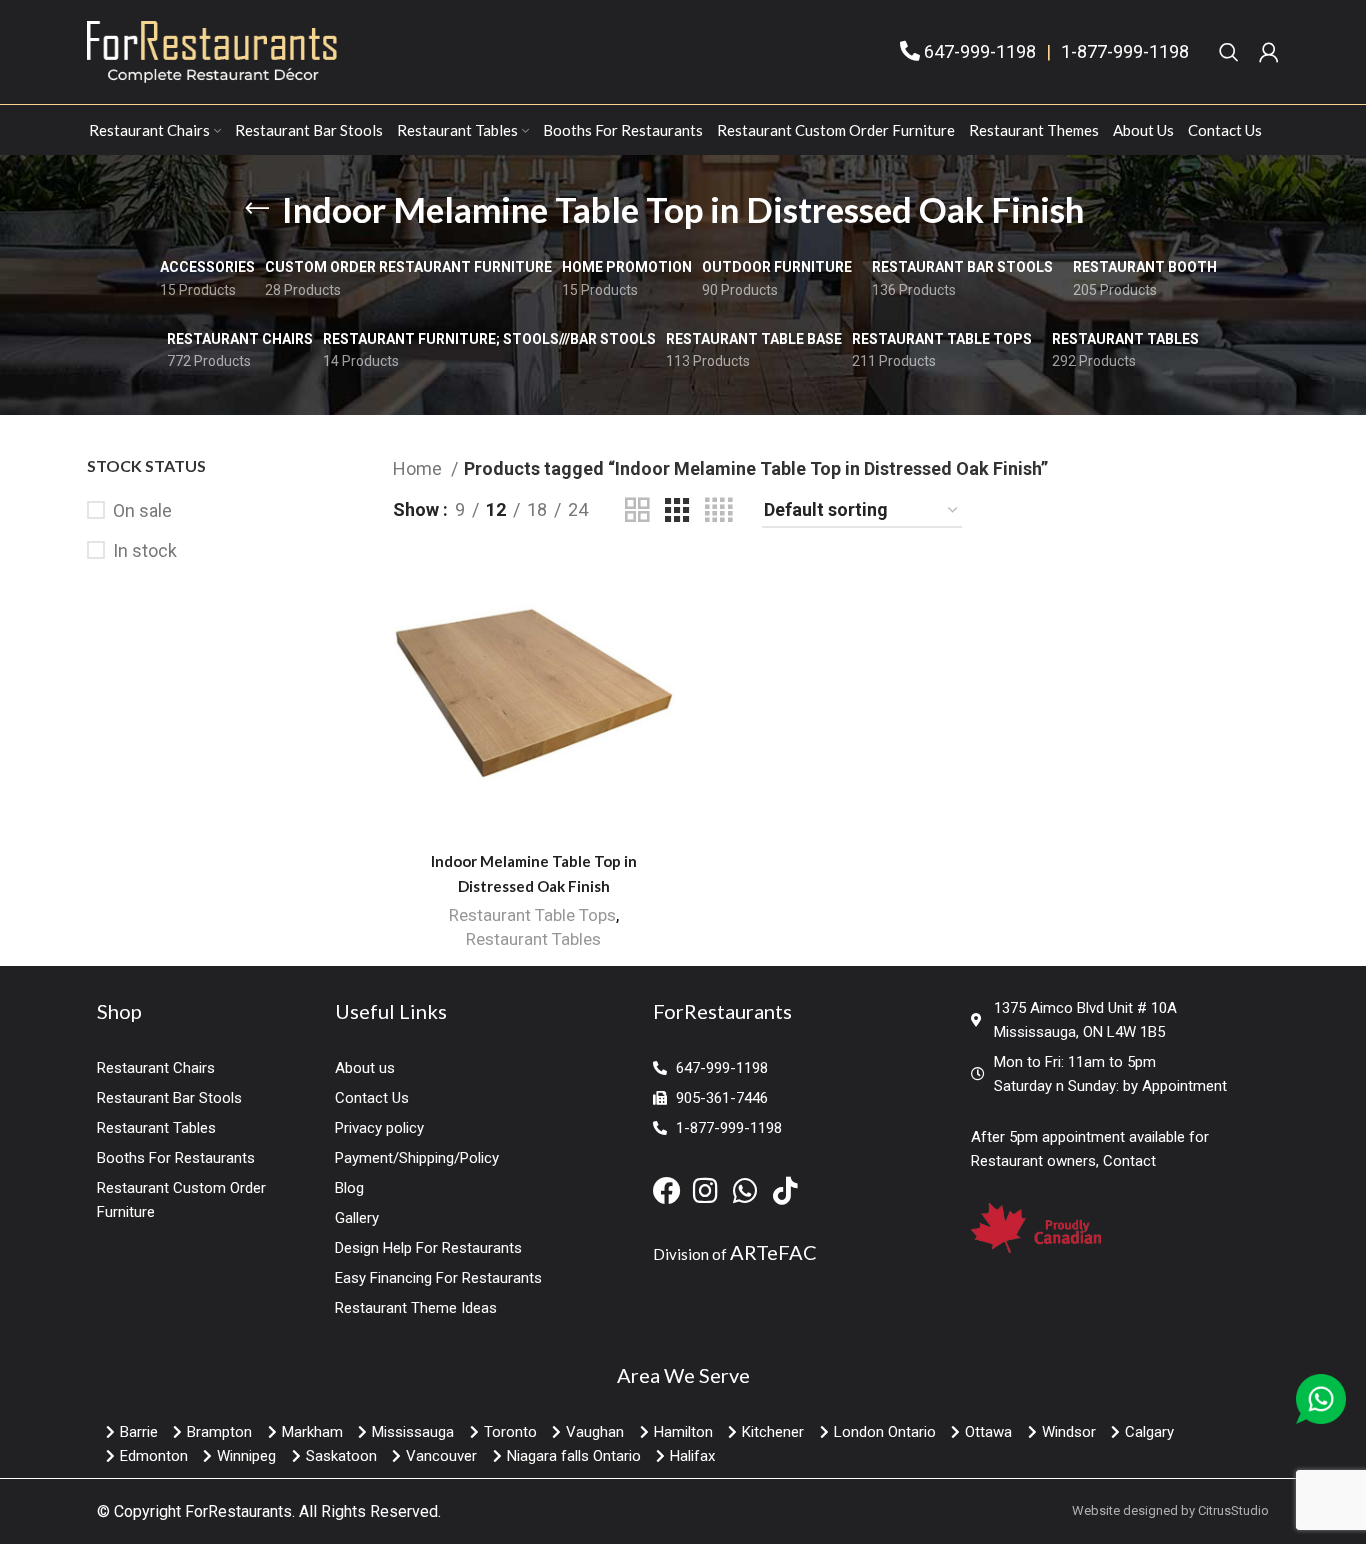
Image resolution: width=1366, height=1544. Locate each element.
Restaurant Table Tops (532, 915)
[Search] (1229, 52)
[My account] (1269, 52)
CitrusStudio (1233, 1510)
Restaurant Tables (533, 939)
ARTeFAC (773, 1252)
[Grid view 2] (637, 510)
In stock (145, 550)
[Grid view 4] (718, 510)
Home (419, 468)
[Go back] (257, 209)
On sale (142, 510)
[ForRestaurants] (212, 50)
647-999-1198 (980, 51)
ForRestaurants (238, 1511)
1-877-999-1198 (1125, 51)
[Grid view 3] (677, 510)
